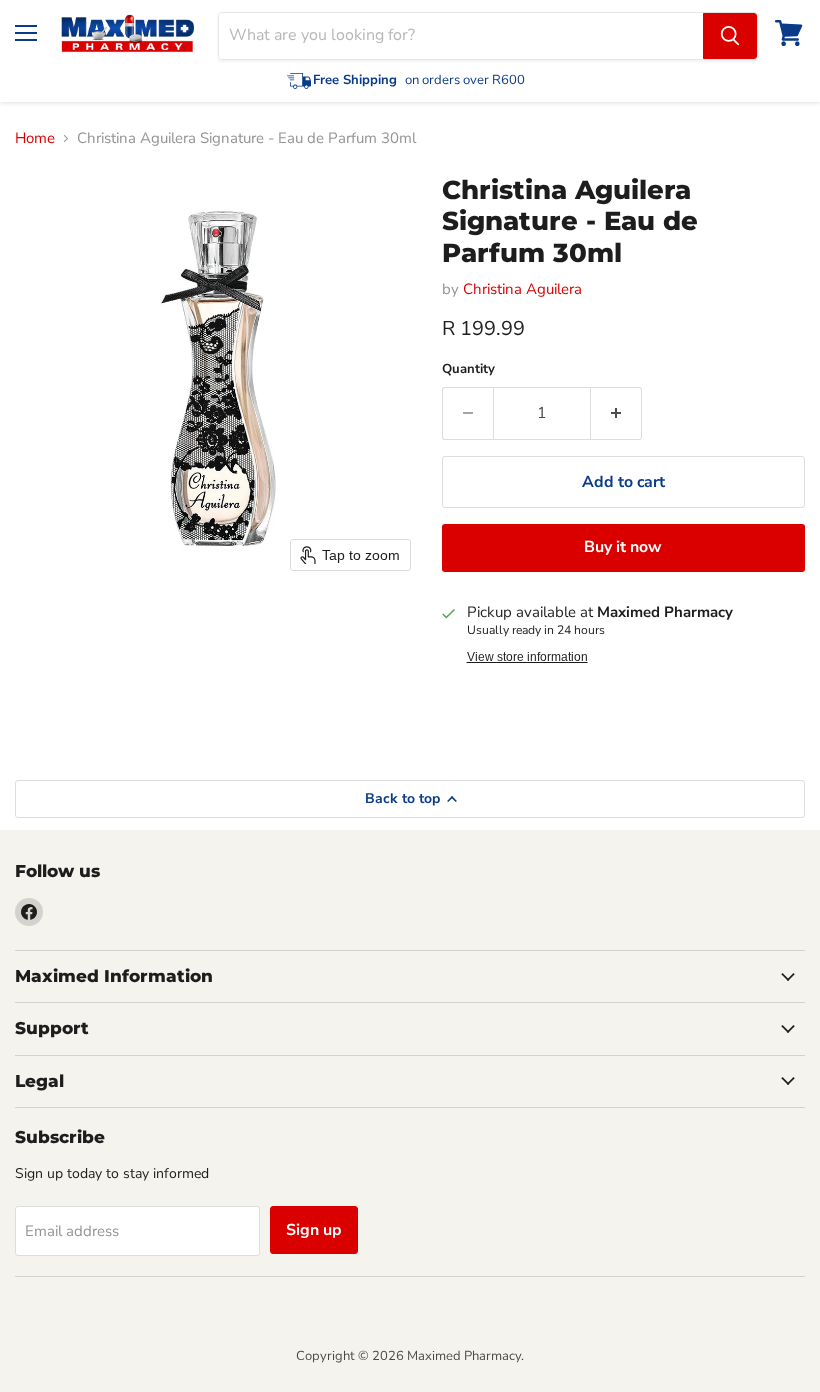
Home (35, 138)
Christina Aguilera (522, 289)
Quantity (468, 369)
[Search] (730, 36)
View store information (527, 657)
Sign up (314, 1230)
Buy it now (623, 547)
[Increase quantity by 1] (616, 413)
